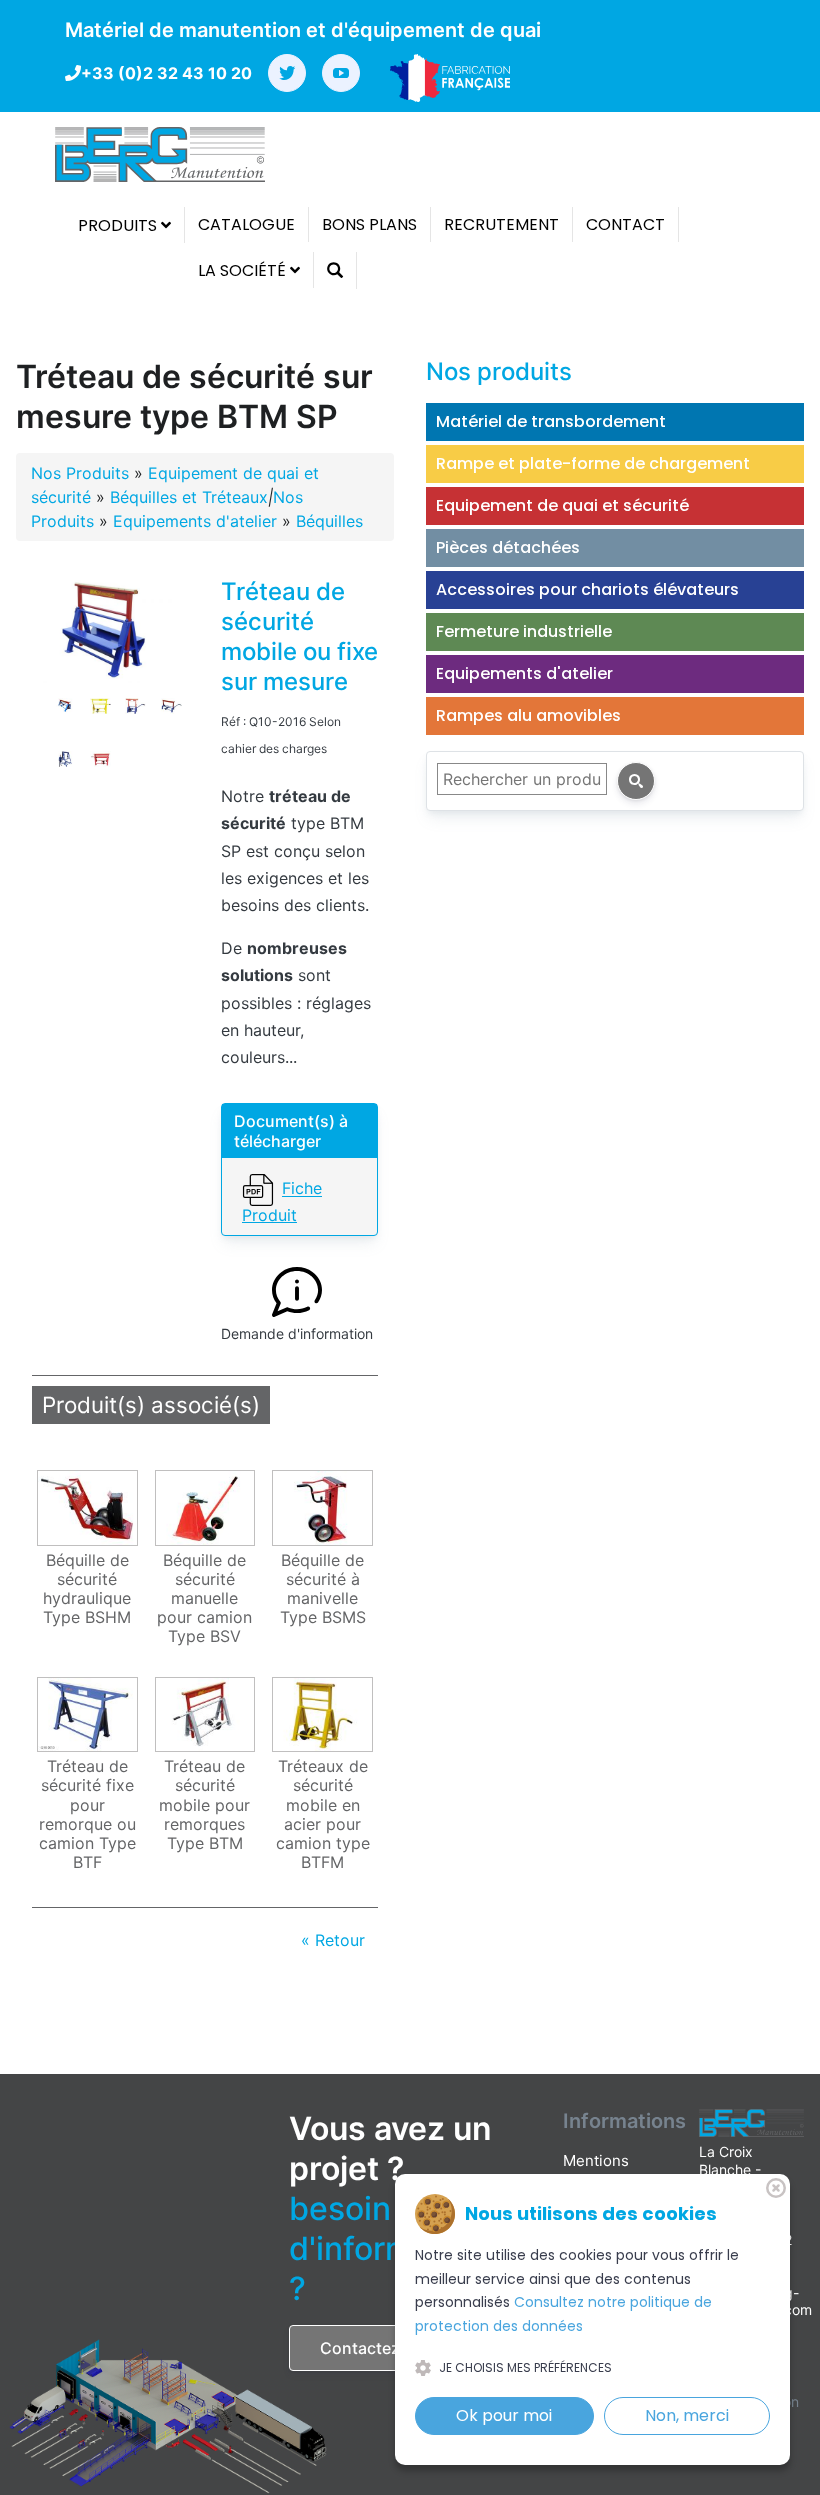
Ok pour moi (504, 2415)
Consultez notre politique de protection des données (563, 2314)
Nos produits (499, 371)
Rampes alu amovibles (528, 715)
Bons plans (369, 224)
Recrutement (501, 224)
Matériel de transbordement (551, 421)
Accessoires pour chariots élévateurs (587, 589)
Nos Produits (80, 473)
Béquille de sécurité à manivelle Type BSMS (323, 1589)
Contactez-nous (383, 2348)
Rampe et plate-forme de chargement (593, 463)
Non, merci (687, 2415)
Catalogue (246, 224)
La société (244, 270)
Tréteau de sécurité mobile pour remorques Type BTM (204, 1805)
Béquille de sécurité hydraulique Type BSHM (87, 1589)
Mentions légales (596, 2172)
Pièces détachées (508, 547)
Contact (625, 224)
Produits (119, 225)
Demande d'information (297, 1333)
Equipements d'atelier (195, 521)
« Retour (333, 1940)
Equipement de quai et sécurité (562, 505)
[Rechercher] (636, 781)
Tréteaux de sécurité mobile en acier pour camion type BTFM (323, 1814)
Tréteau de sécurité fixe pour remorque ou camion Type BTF (87, 1814)
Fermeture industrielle (524, 631)
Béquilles (329, 521)
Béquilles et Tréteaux (189, 497)
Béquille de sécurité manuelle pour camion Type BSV (204, 1599)
